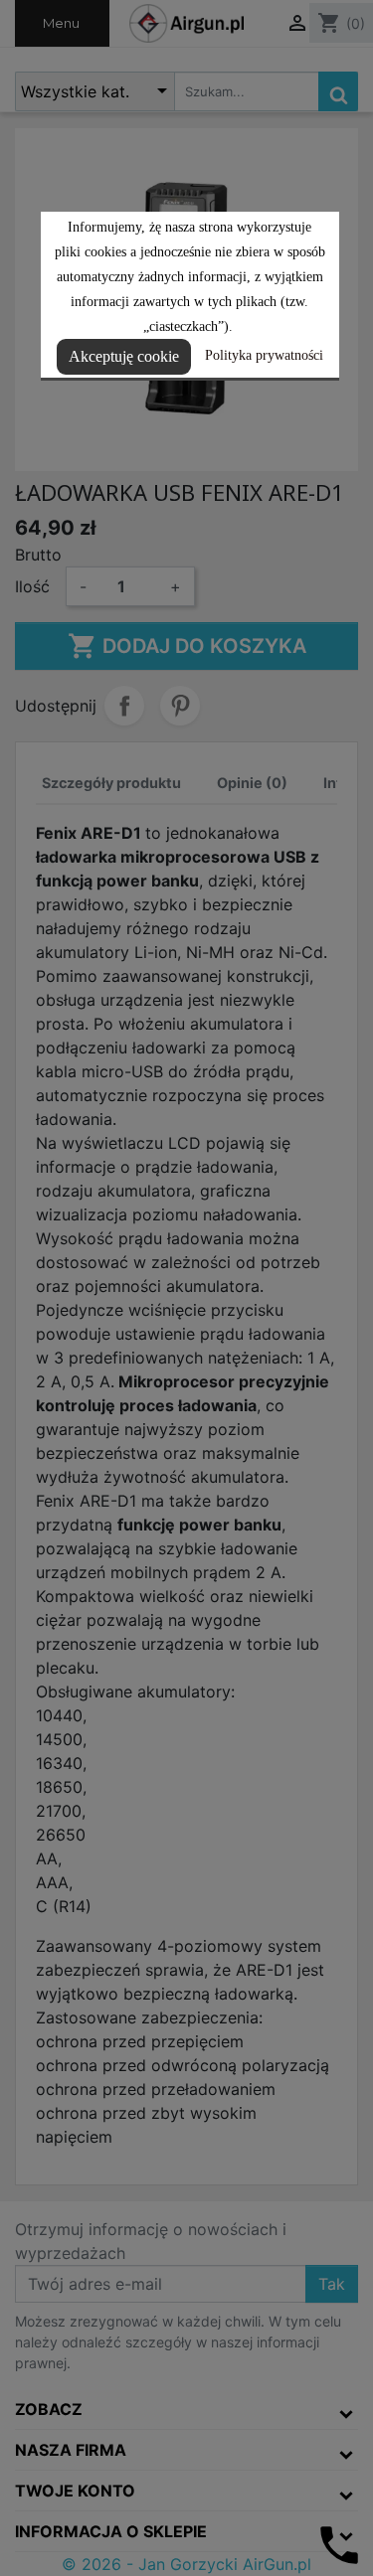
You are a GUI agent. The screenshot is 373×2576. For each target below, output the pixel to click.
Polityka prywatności (264, 355)
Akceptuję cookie (124, 356)
